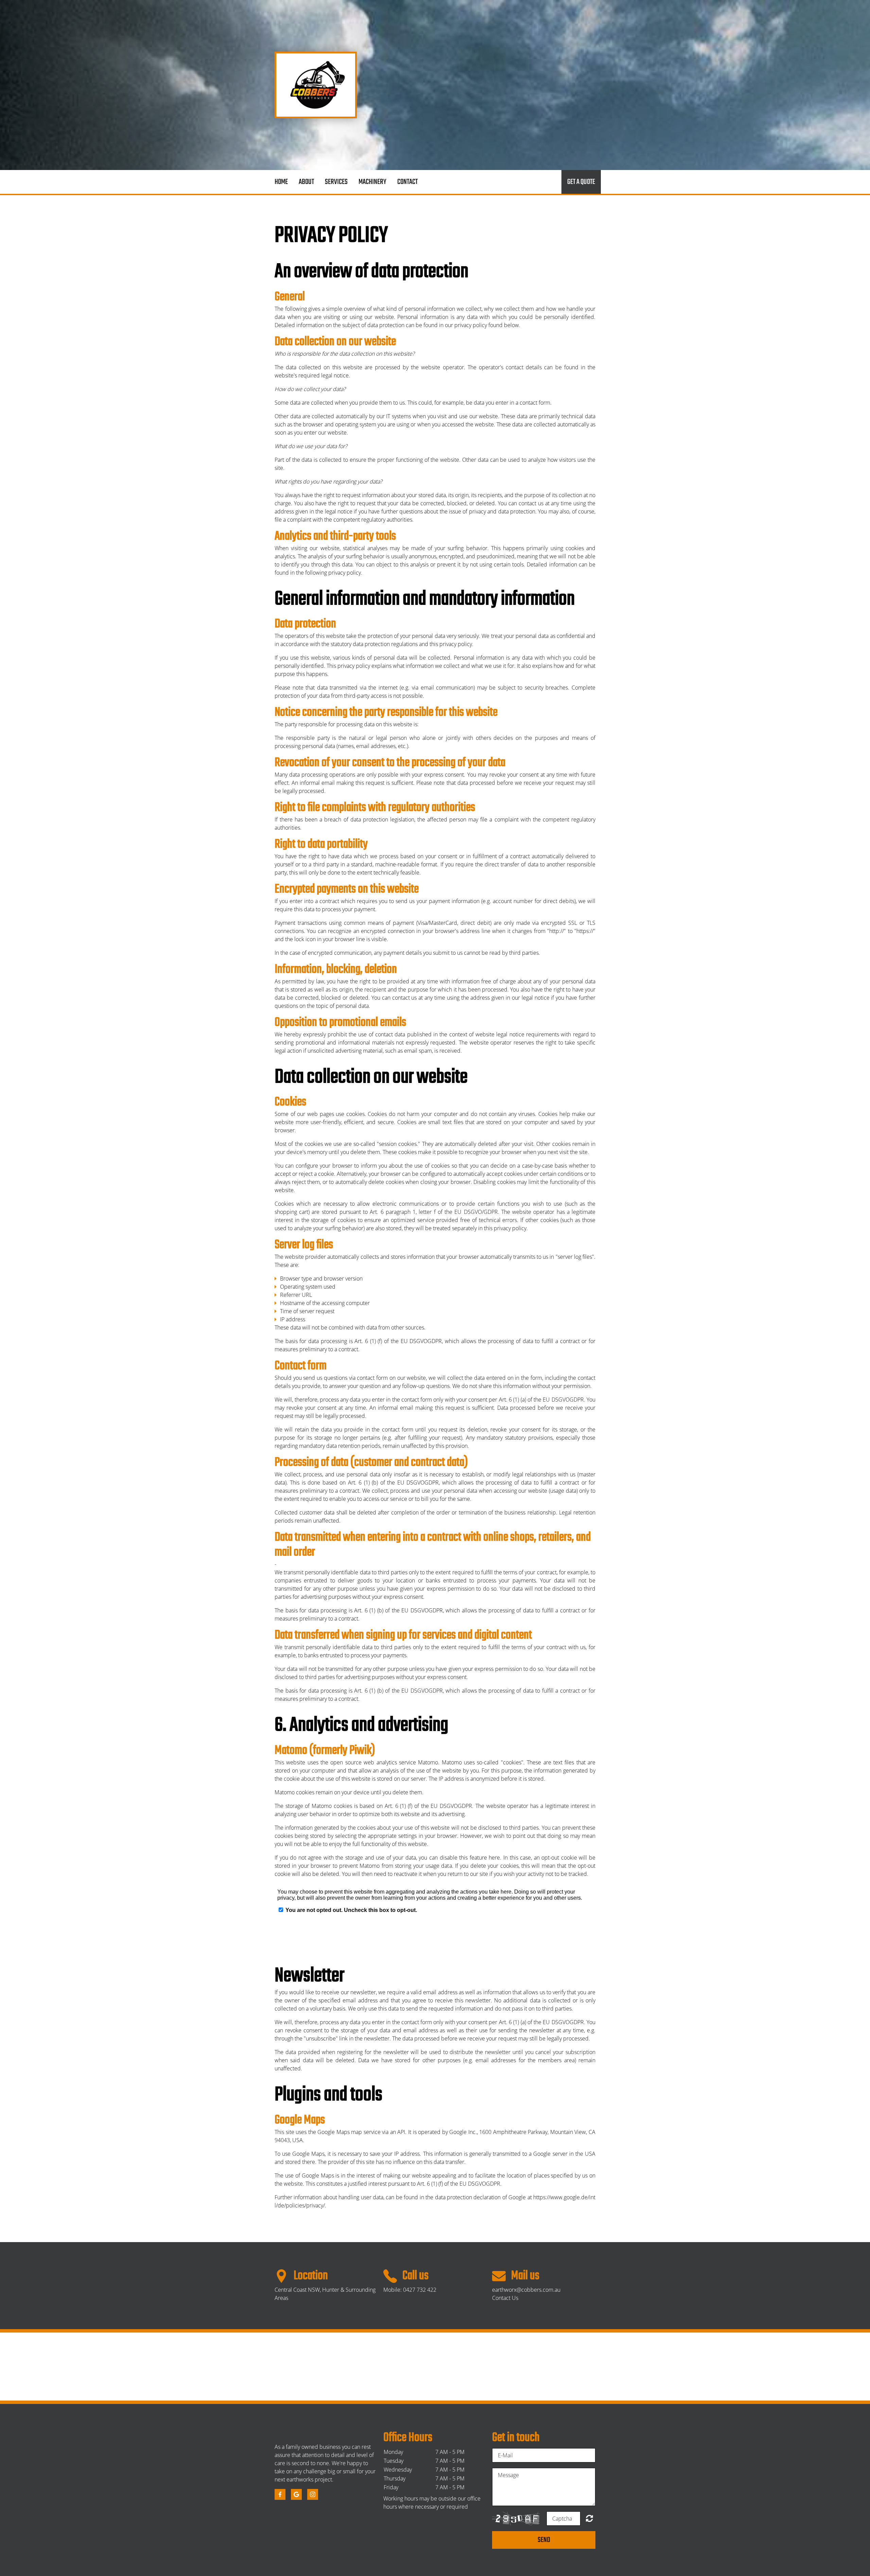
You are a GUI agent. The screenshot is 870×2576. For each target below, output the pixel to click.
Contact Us (505, 2298)
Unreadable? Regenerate (589, 2518)
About (306, 182)
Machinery (372, 182)
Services (336, 182)
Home (281, 182)
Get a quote (581, 182)
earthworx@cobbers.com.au (526, 2290)
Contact (407, 182)
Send (544, 2540)
